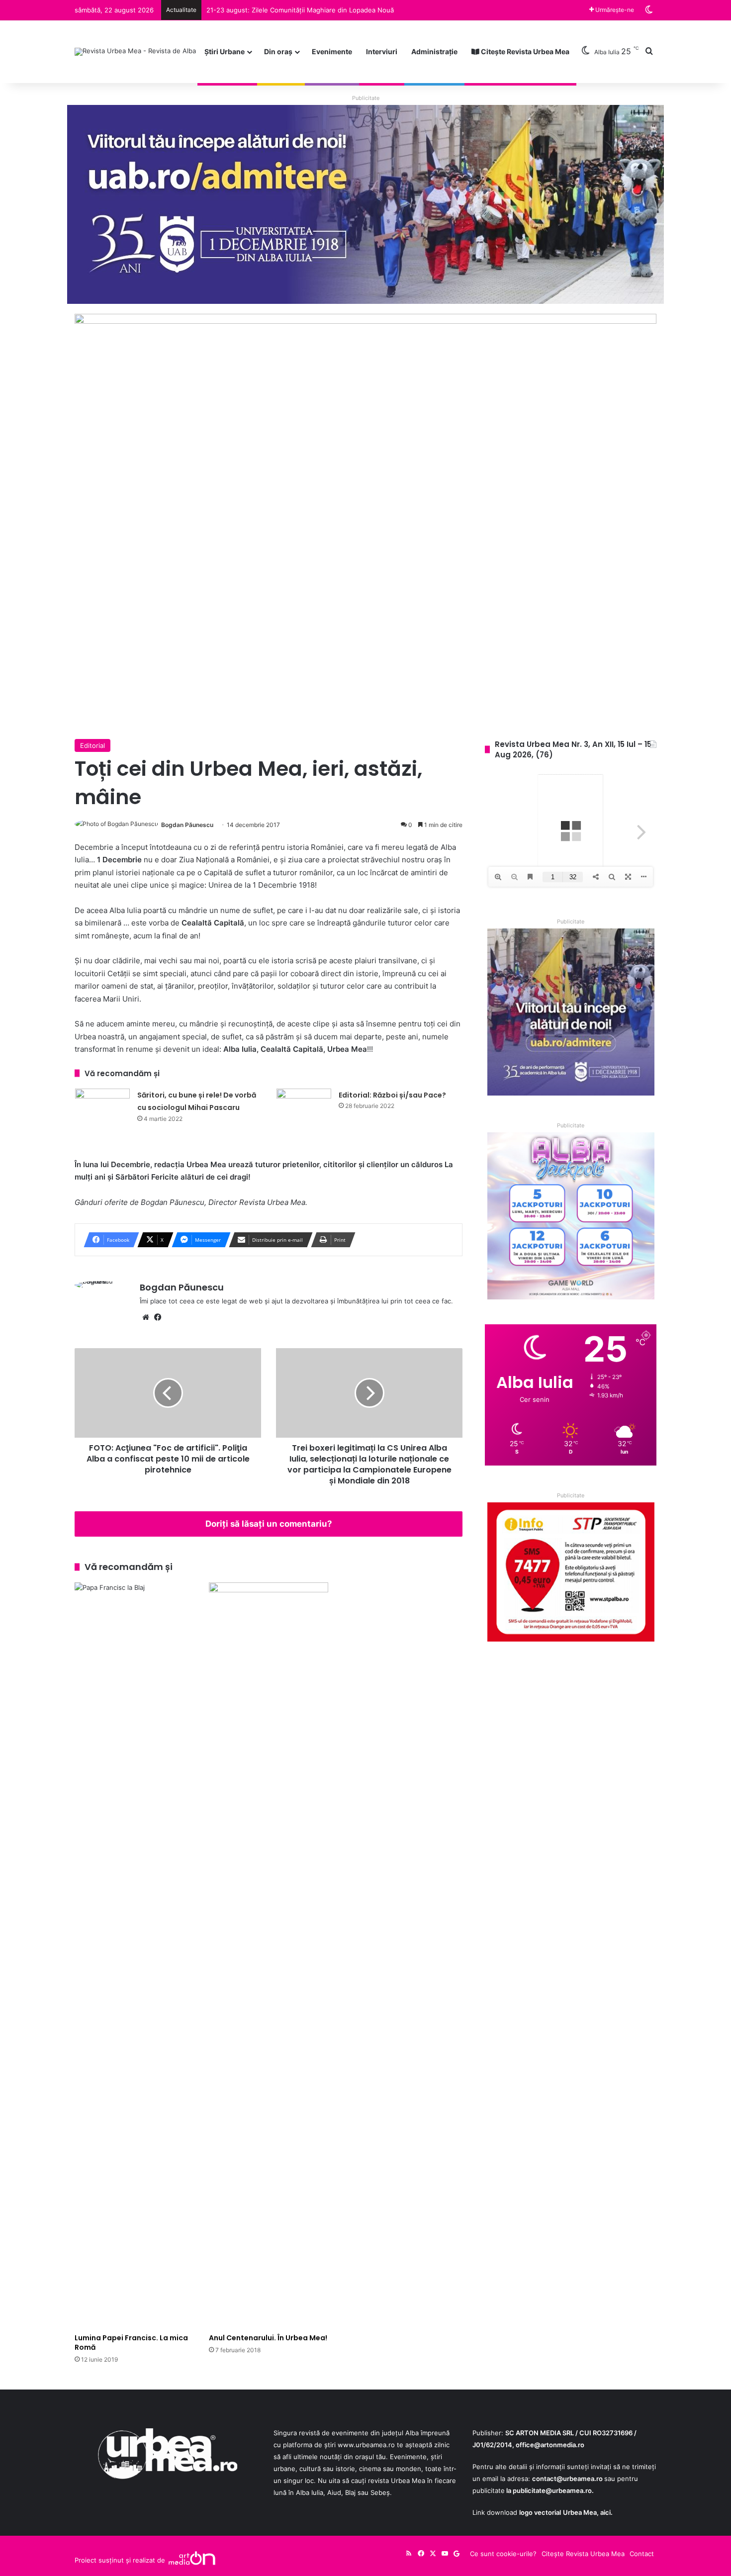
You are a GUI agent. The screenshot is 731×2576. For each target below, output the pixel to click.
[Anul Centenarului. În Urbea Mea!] (269, 1955)
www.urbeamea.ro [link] (366, 2445)
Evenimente (332, 51)
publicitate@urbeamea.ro (552, 2490)
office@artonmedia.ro (550, 2445)
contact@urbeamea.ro (567, 2479)
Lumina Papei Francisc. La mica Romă (131, 2343)
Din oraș (278, 51)
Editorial (92, 745)
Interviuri (382, 51)
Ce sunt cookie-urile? (503, 2554)
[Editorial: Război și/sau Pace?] (304, 1107)
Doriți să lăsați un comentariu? (269, 1524)
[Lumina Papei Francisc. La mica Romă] (134, 1955)
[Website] (146, 1317)
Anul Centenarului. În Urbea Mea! (268, 2338)
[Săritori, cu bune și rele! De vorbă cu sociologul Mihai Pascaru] (102, 1107)
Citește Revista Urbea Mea (524, 51)
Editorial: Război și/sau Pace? (392, 1095)
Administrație (434, 51)
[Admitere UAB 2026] (365, 204)
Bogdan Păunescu (187, 825)
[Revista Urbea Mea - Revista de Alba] (135, 52)
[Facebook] (158, 1317)
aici (605, 2512)
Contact (642, 2554)
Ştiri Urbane (225, 51)
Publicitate (366, 98)
